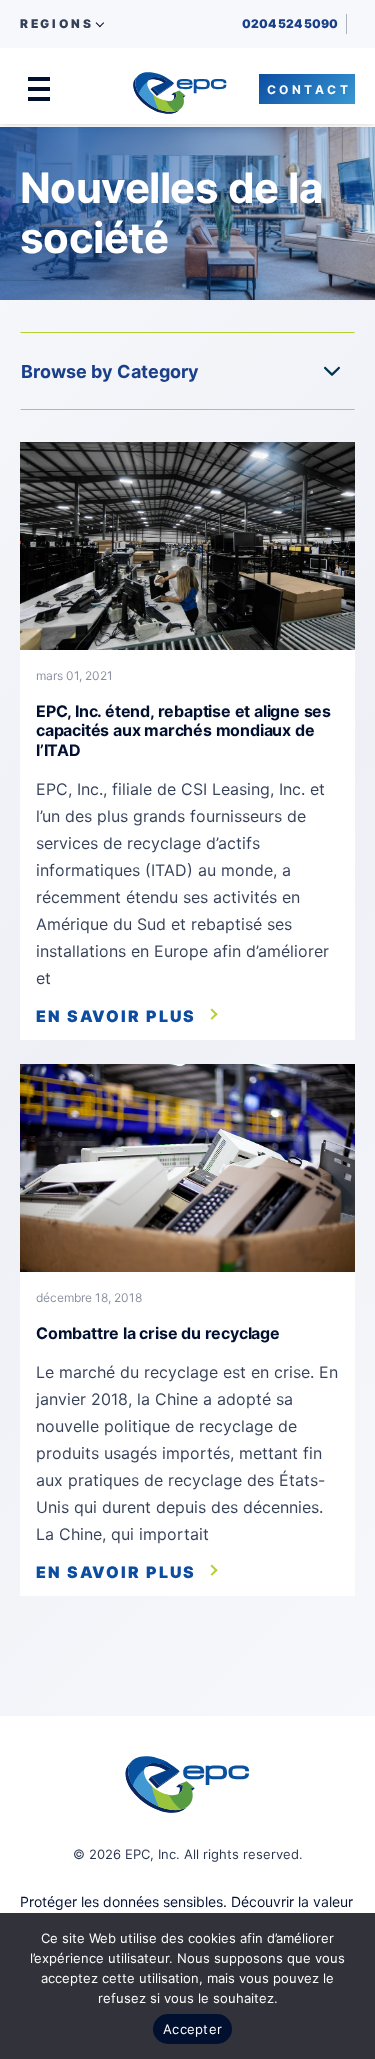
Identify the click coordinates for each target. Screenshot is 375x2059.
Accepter (192, 2029)
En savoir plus (116, 1016)
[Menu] (39, 89)
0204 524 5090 (290, 23)
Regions (56, 24)
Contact (309, 89)
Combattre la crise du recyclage (158, 1333)
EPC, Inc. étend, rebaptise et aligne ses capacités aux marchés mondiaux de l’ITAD (183, 730)
